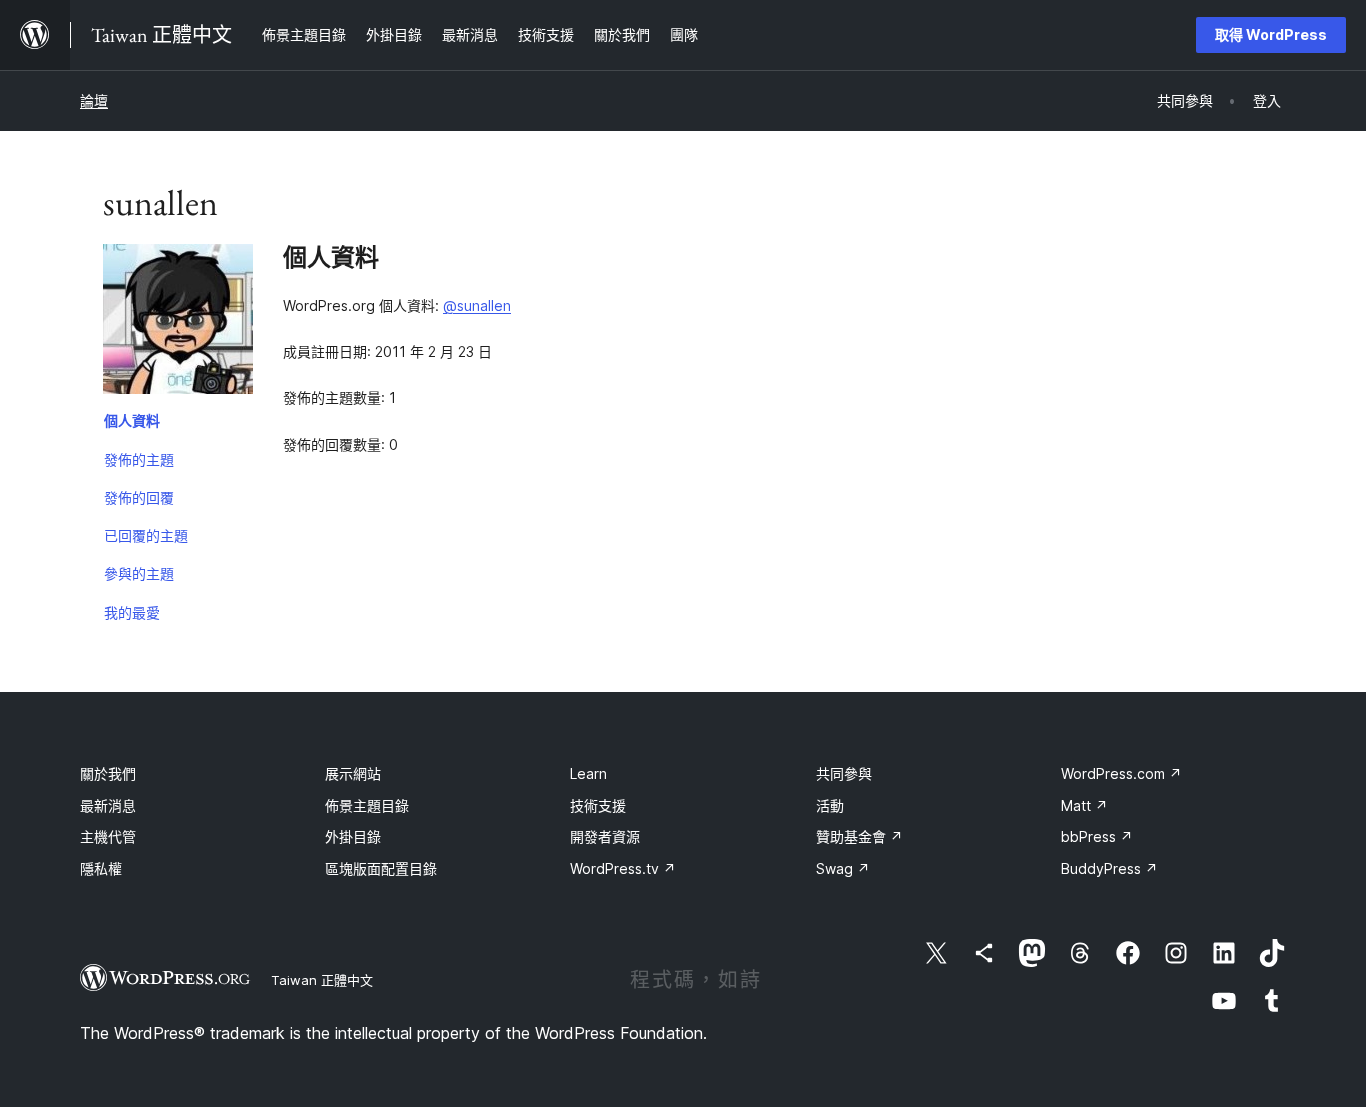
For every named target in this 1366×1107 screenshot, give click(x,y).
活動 (830, 805)
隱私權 (101, 868)
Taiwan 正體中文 (322, 980)
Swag (843, 868)
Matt (1084, 805)
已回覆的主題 (146, 535)
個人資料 (132, 420)
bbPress (1097, 836)
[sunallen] (178, 323)
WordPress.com (1121, 773)
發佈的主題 (139, 459)
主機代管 (108, 836)
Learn (588, 773)
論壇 (94, 100)
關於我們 (108, 773)
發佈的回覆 (139, 497)
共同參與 (844, 773)
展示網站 (353, 773)
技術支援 (598, 805)
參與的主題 (139, 573)
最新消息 (108, 805)
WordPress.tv (623, 868)
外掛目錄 (353, 836)
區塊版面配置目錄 (381, 868)
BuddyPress (1109, 868)
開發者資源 (605, 836)
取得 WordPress (1271, 34)
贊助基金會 (859, 836)
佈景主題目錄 (367, 805)
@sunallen (477, 305)
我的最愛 (132, 612)
